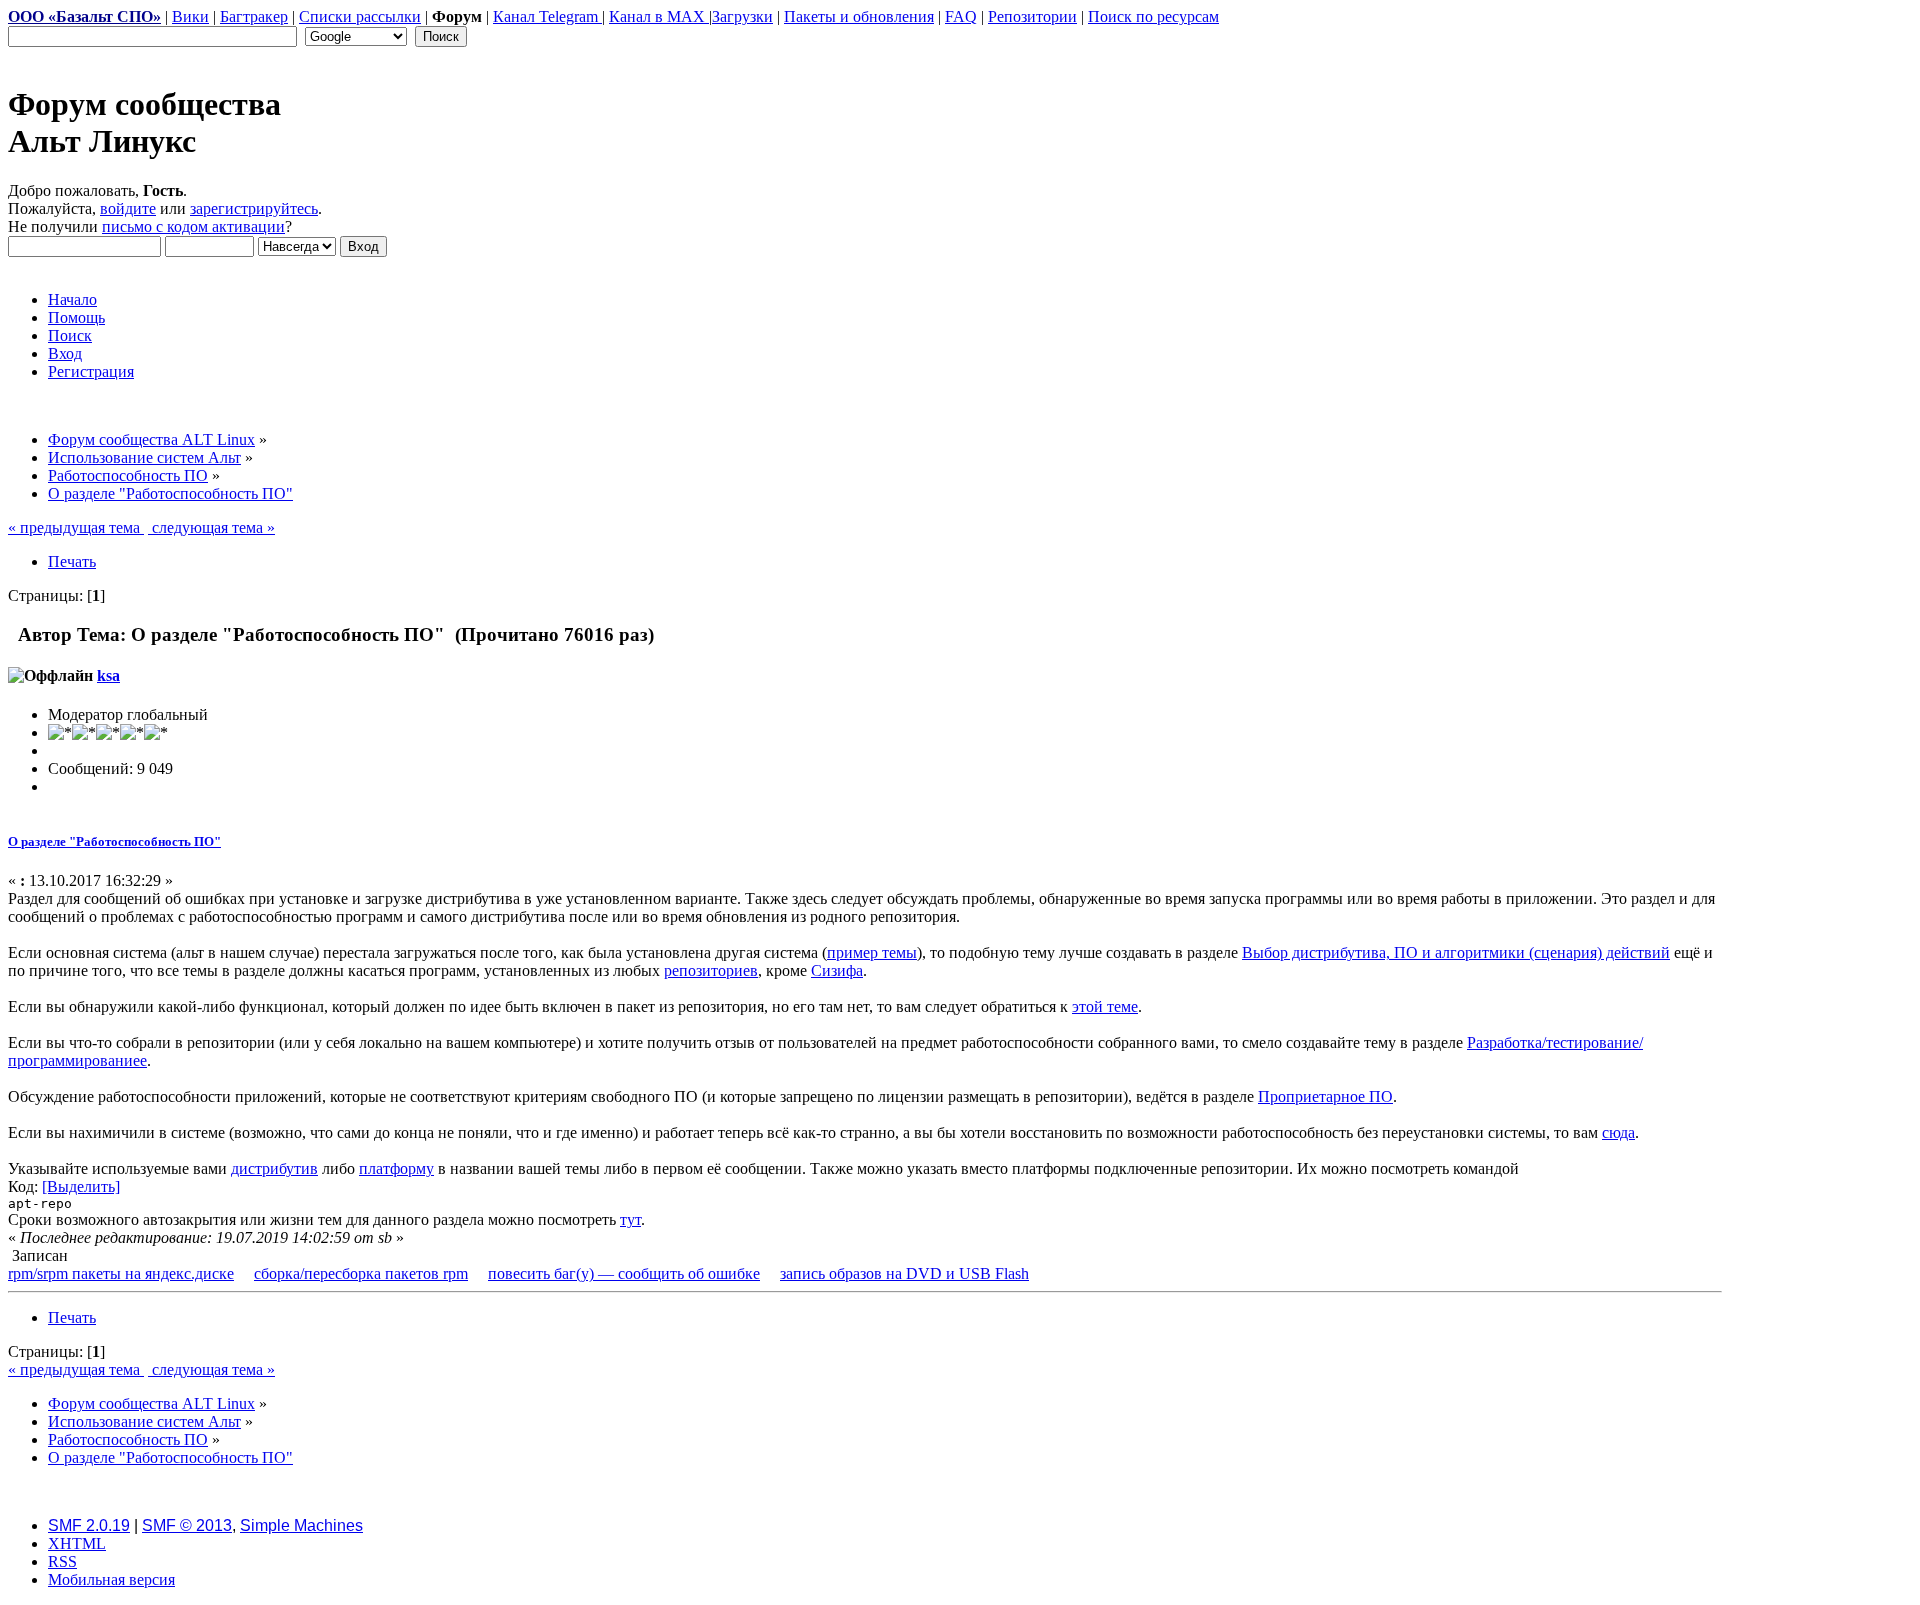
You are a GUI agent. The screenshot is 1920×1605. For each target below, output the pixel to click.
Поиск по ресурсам (1153, 16)
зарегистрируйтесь (254, 208)
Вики (190, 16)
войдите (128, 208)
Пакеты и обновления (859, 16)
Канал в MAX (659, 16)
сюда (1618, 1132)
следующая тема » (211, 527)
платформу (396, 1168)
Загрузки (742, 16)
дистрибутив (274, 1168)
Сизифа (837, 970)
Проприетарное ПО (1325, 1096)
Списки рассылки (360, 16)
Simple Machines (301, 1525)
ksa (108, 675)
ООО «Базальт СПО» (84, 16)
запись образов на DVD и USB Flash (904, 1273)
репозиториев (711, 970)
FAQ (961, 16)
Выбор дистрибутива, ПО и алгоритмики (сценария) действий (1456, 952)
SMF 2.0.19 (89, 1525)
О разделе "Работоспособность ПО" (114, 841)
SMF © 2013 (187, 1525)
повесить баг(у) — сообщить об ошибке (624, 1273)
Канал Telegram (547, 16)
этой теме (1105, 1006)
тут (630, 1219)
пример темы (872, 952)
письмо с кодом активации (193, 226)
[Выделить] (81, 1186)
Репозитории (1032, 16)
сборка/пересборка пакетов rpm (361, 1273)
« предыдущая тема (76, 527)
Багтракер (254, 16)
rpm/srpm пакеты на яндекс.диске (121, 1273)
